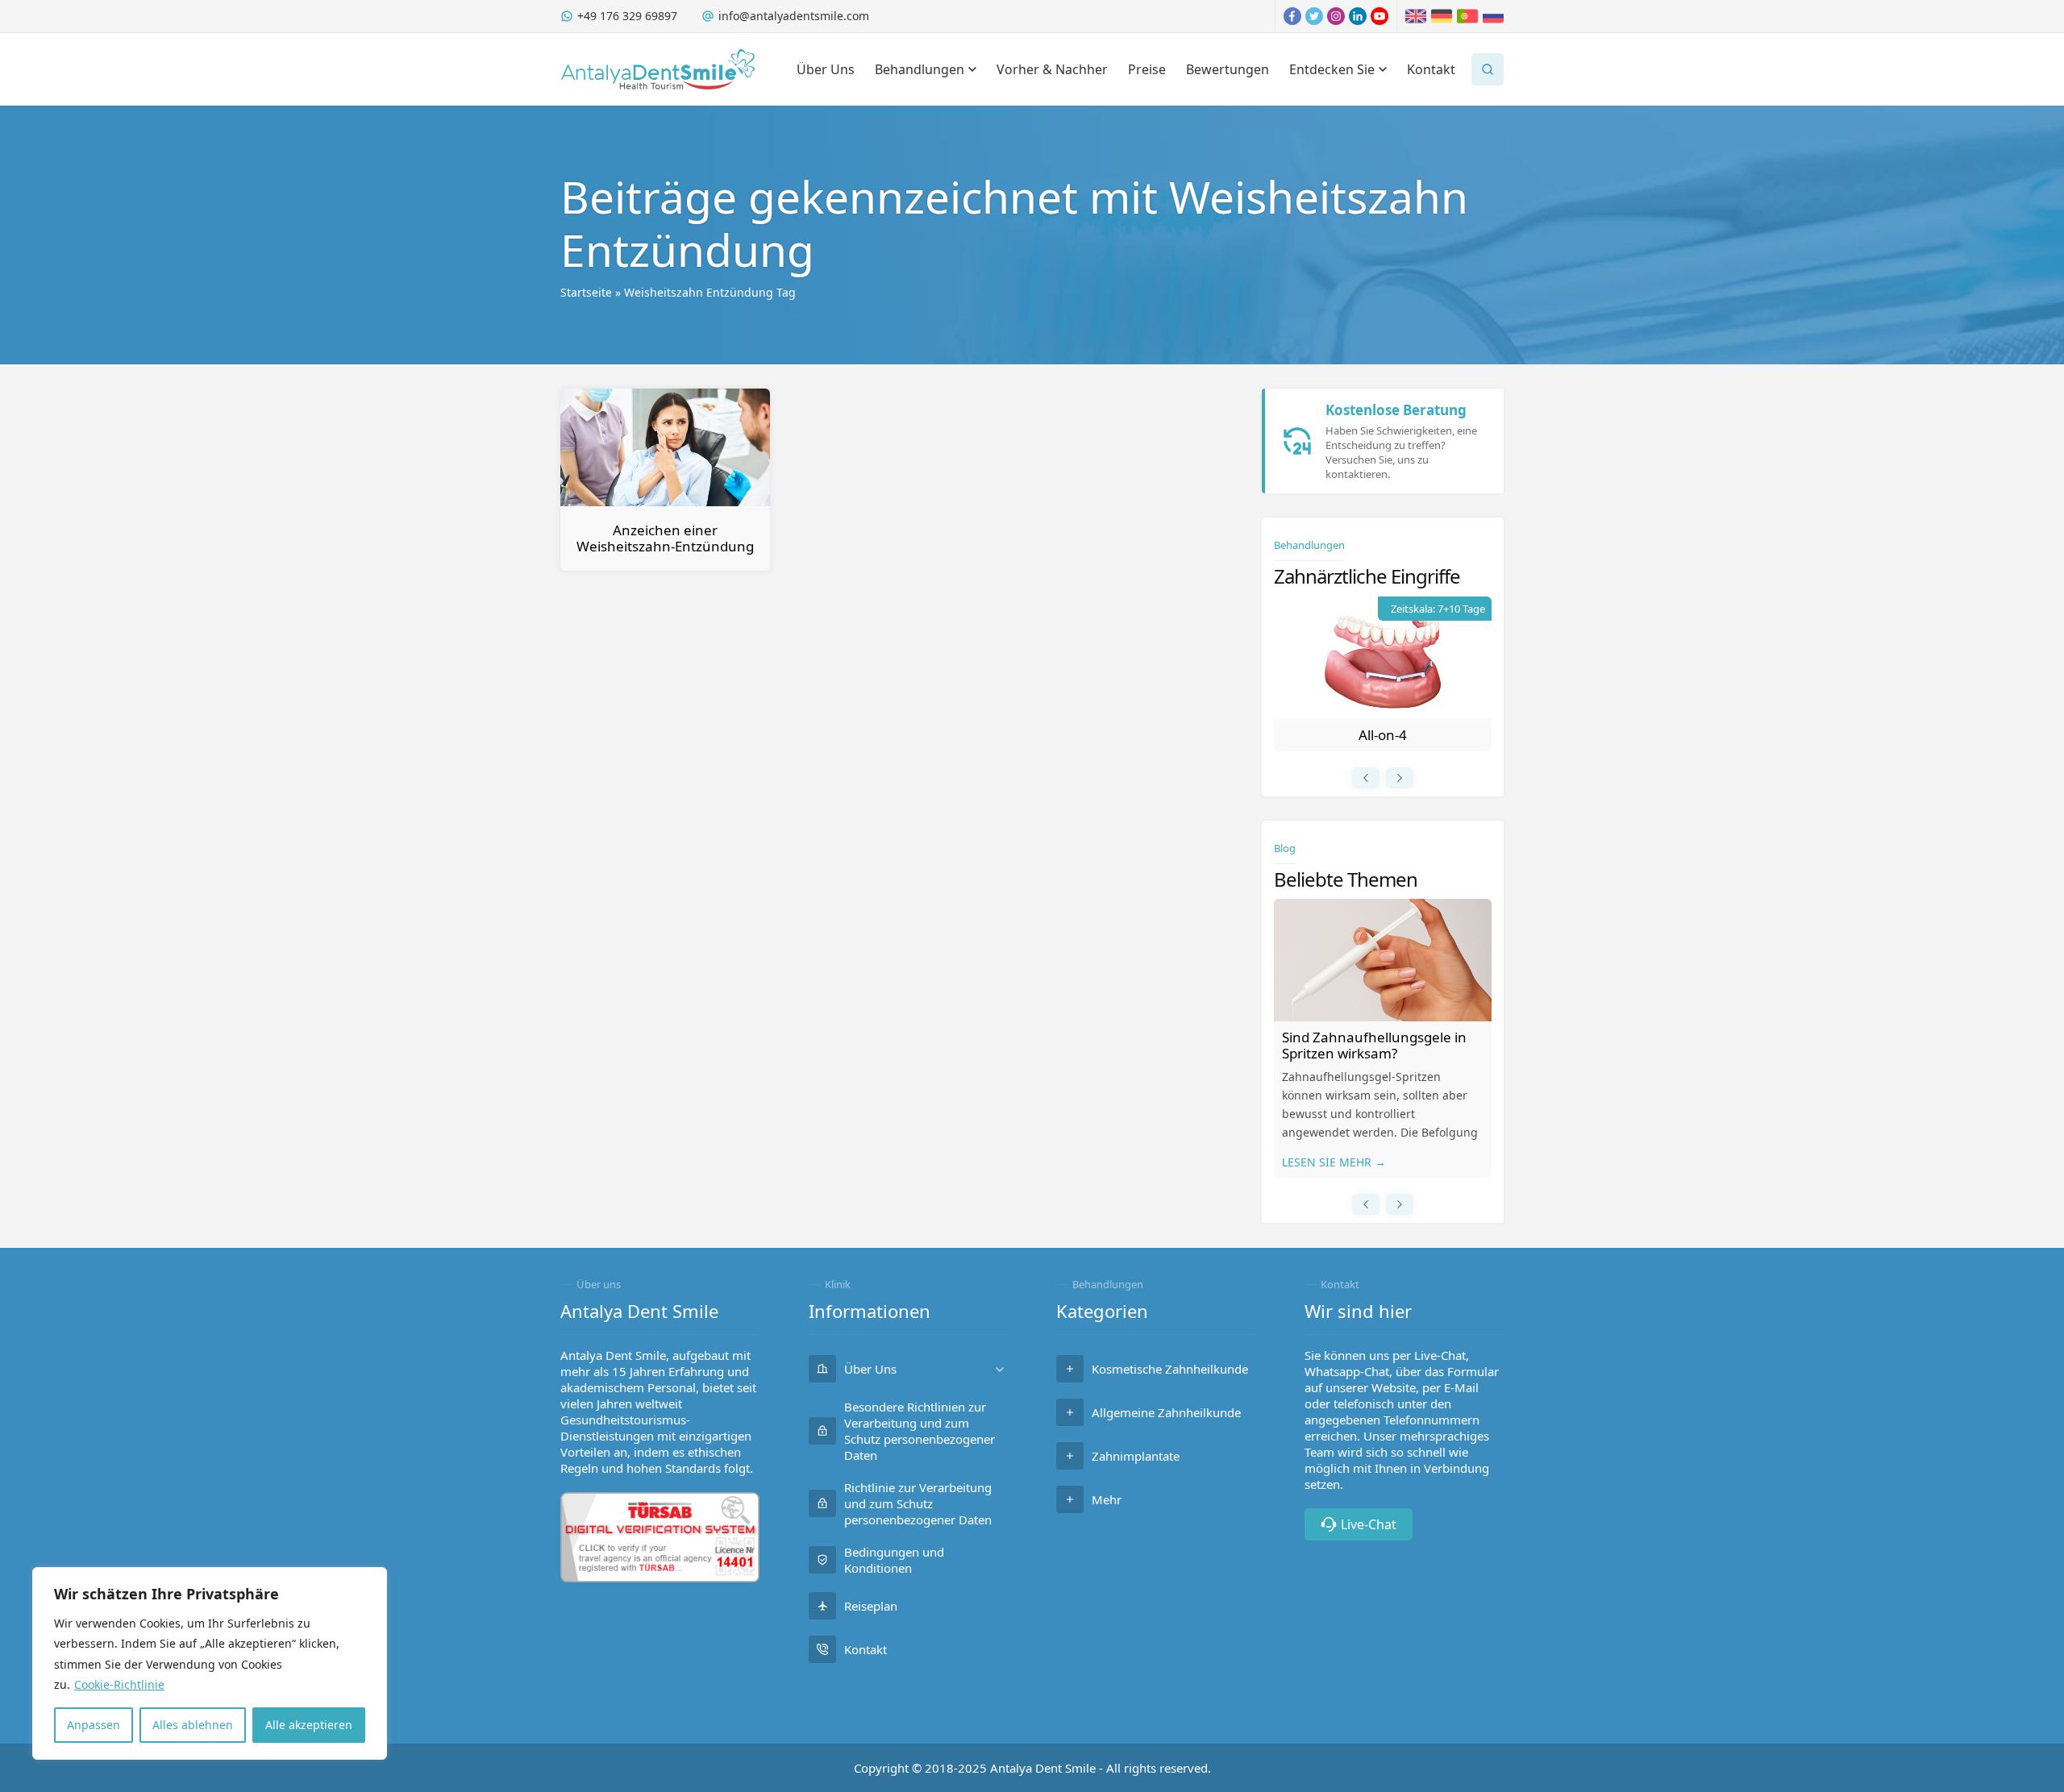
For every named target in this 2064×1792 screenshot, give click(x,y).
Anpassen (94, 1725)
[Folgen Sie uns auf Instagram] (1336, 16)
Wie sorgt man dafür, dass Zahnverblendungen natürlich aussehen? (1379, 1053)
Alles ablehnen (193, 1725)
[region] (210, 1663)
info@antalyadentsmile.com (794, 16)
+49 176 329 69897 (627, 16)
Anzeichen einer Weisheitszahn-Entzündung (665, 538)
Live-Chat (1369, 1524)
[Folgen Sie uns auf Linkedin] (1358, 16)
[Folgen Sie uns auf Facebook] (1292, 16)
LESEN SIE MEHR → (1334, 1162)
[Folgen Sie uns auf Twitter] (1314, 16)
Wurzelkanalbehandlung (1383, 735)
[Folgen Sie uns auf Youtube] (1379, 16)
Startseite (586, 292)
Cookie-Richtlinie (119, 1684)
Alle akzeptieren (309, 1725)
